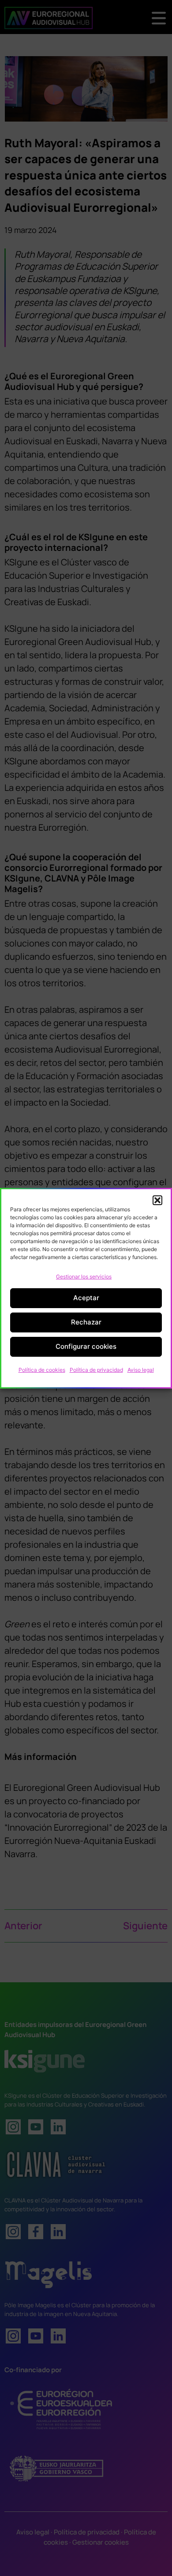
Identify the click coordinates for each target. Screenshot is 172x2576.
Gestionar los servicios (84, 1277)
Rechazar (86, 1322)
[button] (157, 1200)
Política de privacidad (96, 1370)
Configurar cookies (86, 1346)
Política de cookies (42, 1370)
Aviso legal (141, 1370)
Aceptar (86, 1298)
